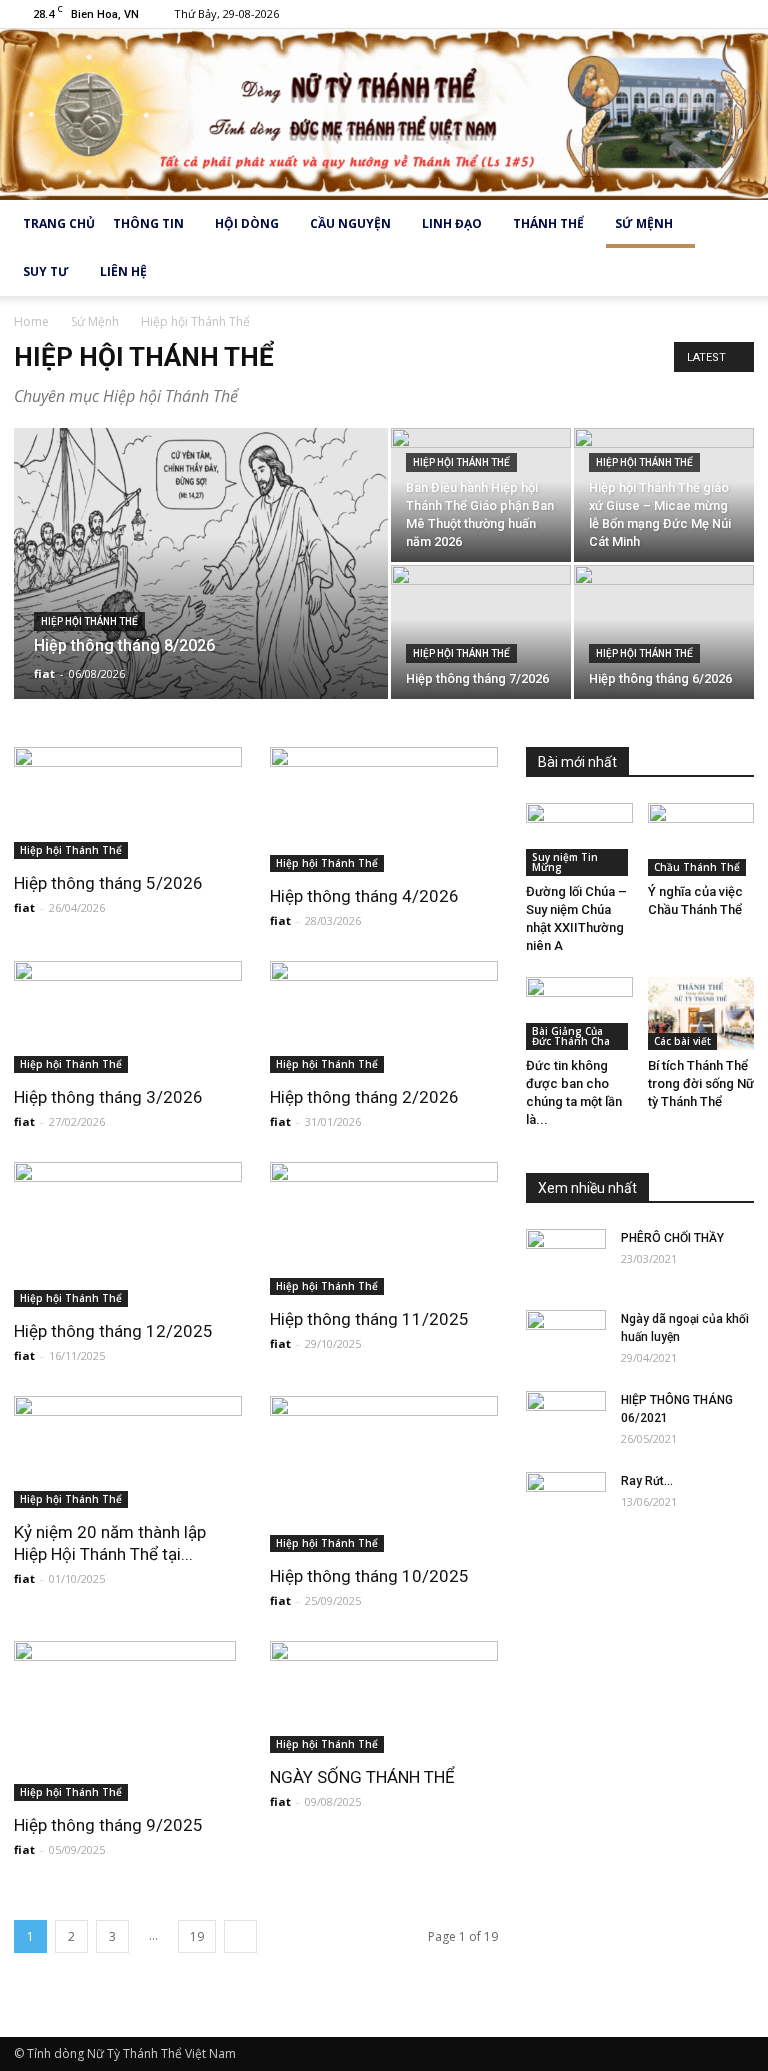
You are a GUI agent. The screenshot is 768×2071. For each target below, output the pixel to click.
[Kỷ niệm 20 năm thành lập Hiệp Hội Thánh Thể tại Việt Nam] (128, 1452)
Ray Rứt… (647, 1481)
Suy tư (46, 271)
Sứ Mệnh (644, 223)
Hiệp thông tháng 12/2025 (113, 1331)
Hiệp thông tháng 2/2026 (364, 1097)
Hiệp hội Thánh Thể (89, 621)
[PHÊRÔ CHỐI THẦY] (566, 1257)
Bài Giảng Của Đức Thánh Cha (571, 1036)
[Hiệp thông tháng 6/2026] (664, 632)
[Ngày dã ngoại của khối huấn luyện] (566, 1338)
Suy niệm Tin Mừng (565, 862)
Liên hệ (123, 271)
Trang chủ (59, 223)
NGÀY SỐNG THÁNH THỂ (362, 1777)
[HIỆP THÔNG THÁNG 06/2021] (566, 1419)
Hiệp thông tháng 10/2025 (369, 1576)
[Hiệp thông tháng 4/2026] (384, 809)
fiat (44, 673)
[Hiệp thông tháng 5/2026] (128, 803)
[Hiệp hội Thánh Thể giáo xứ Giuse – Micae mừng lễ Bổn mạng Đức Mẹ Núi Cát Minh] (664, 495)
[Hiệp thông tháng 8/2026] (201, 590)
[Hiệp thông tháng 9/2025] (128, 1721)
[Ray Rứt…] (566, 1500)
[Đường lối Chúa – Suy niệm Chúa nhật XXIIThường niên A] (579, 839)
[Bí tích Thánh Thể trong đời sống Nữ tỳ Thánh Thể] (701, 1013)
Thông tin (148, 223)
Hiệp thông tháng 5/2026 (108, 883)
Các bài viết (682, 1041)
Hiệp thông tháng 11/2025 (369, 1319)
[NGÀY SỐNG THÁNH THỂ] (384, 1697)
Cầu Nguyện (350, 223)
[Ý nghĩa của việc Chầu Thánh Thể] (701, 839)
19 (197, 1936)
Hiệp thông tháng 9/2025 (108, 1825)
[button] (730, 248)
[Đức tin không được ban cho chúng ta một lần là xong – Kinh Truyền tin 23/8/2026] (579, 1013)
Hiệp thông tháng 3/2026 (108, 1097)
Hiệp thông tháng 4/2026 (364, 896)
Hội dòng (247, 223)
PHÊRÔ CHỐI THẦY (672, 1238)
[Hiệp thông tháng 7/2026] (481, 632)
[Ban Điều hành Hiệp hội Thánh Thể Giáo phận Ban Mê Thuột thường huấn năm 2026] (481, 495)
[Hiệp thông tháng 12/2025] (128, 1234)
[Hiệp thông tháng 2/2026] (384, 1017)
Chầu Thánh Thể (697, 867)
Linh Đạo (452, 223)
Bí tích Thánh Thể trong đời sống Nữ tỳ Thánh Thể (701, 1083)
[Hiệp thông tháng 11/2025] (384, 1228)
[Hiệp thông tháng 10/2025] (384, 1474)
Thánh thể (548, 223)
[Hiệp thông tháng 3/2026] (128, 1017)
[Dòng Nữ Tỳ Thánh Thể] (384, 114)
